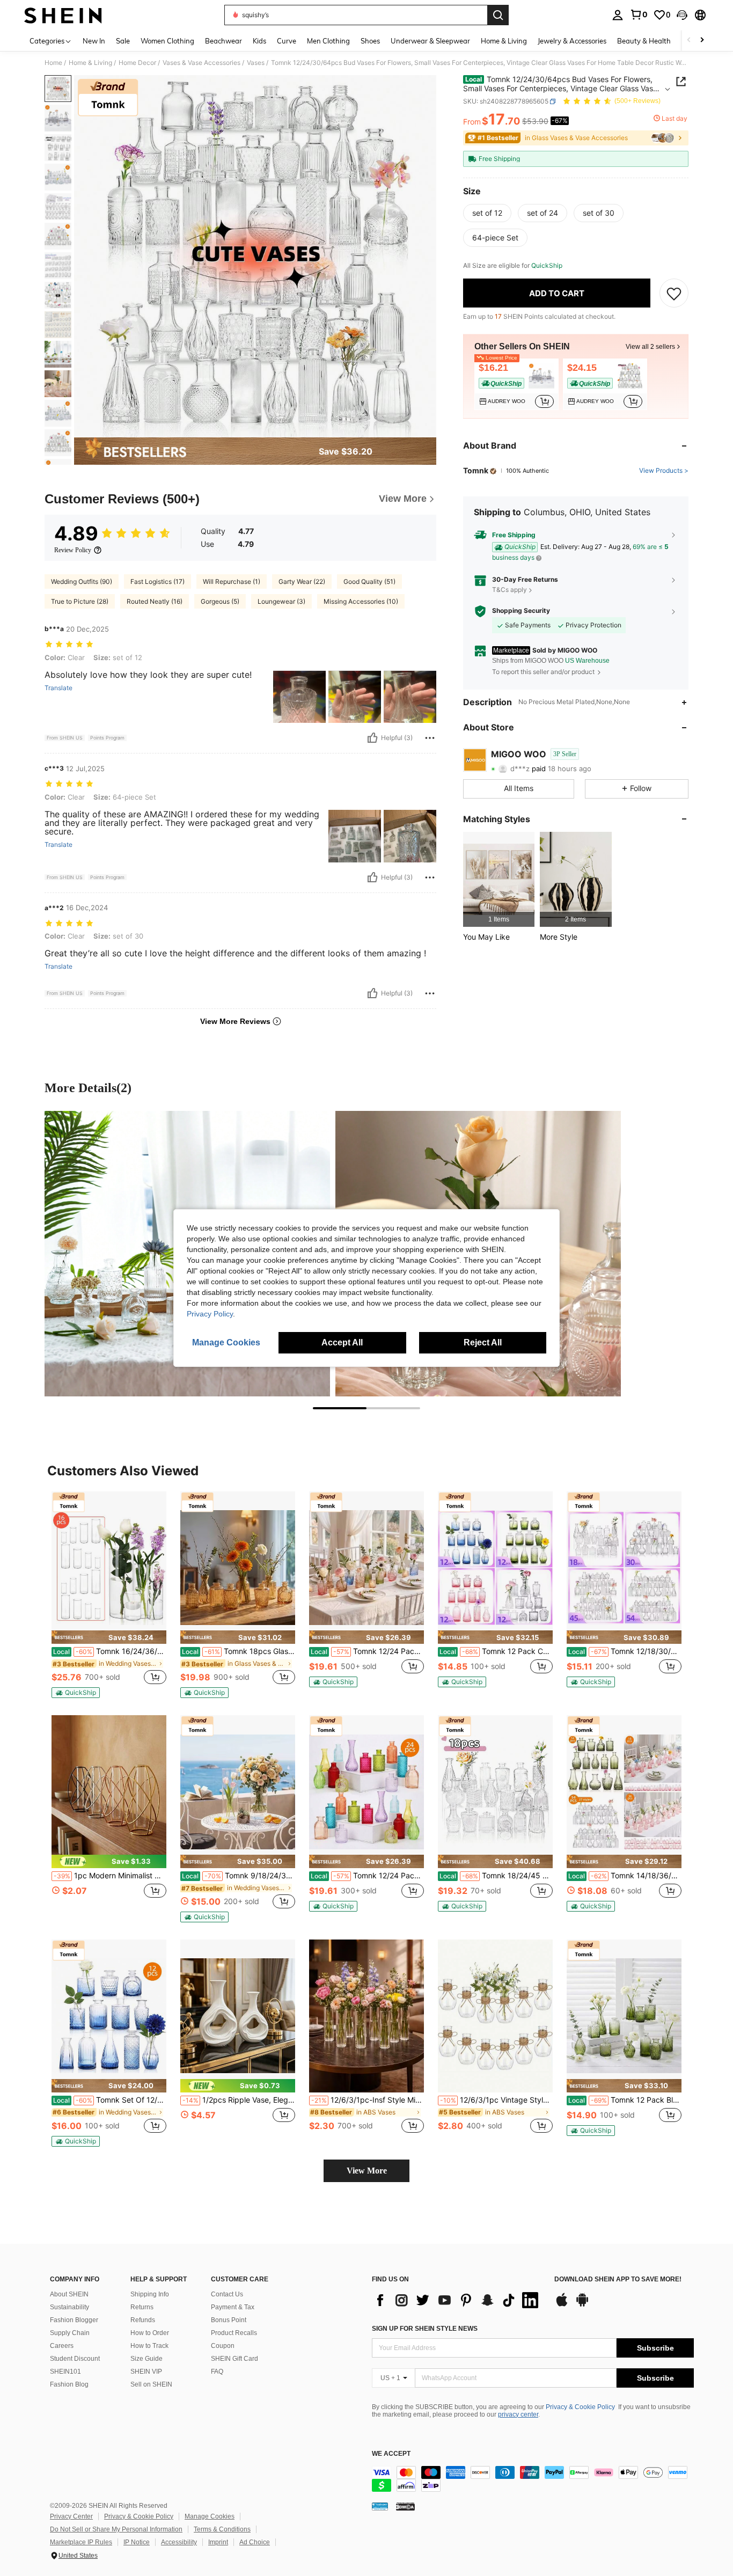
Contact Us (227, 2294)
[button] (682, 15)
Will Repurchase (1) (232, 581)
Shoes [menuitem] (370, 41)
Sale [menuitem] (123, 41)
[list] (458, 2300)
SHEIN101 (65, 2372)
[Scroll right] (702, 41)
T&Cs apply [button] (510, 590)
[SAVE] (674, 294)
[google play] (582, 2305)
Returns (142, 2307)
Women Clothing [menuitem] (167, 41)
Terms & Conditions (222, 2529)
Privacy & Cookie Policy (580, 2407)
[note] (109, 1637)
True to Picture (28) (80, 601)
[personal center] (618, 15)
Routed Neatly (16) (155, 601)
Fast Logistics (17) (157, 581)
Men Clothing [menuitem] (328, 41)
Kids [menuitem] (259, 41)
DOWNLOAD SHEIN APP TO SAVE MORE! (618, 2279)
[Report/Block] (430, 738)
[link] (639, 14)
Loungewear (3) (281, 601)
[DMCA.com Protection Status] (405, 2506)
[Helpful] (372, 738)
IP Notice (137, 2542)
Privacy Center (71, 2516)
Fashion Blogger (74, 2320)
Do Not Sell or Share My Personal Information (116, 2529)
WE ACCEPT (391, 2454)
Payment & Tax (233, 2307)
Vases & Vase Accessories (201, 63)
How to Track (149, 2346)
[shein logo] (63, 15)
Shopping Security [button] (521, 611)
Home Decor (137, 63)
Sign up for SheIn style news (425, 2329)
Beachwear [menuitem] (223, 41)
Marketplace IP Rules (81, 2542)
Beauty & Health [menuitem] (644, 41)
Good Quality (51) (369, 581)
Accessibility (179, 2542)
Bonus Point (229, 2320)
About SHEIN (69, 2294)
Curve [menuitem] (287, 41)
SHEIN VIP (146, 2372)
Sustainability (69, 2307)
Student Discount (75, 2359)
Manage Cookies (210, 2516)
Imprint (218, 2542)
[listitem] (516, 384)
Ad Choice (255, 2542)
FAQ (217, 2372)
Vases (256, 63)
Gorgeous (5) (220, 601)
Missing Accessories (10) (361, 601)
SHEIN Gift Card (234, 2359)
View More (367, 2171)
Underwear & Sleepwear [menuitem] (430, 41)
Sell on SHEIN (151, 2384)
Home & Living (90, 63)
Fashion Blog (69, 2384)
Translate (58, 688)
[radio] (487, 214)
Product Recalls (234, 2333)
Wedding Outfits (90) (82, 581)
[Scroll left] (689, 41)
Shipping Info (150, 2294)
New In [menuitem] (94, 41)
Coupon (223, 2346)
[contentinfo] (533, 2479)
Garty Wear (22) (302, 581)
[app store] (562, 2305)
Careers (62, 2346)
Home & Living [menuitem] (504, 41)
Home (53, 63)
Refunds (143, 2320)
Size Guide (146, 2359)
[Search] (498, 15)
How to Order (150, 2333)
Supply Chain (70, 2333)
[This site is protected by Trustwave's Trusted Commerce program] (380, 2506)
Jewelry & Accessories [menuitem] (572, 41)
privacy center (518, 2414)
